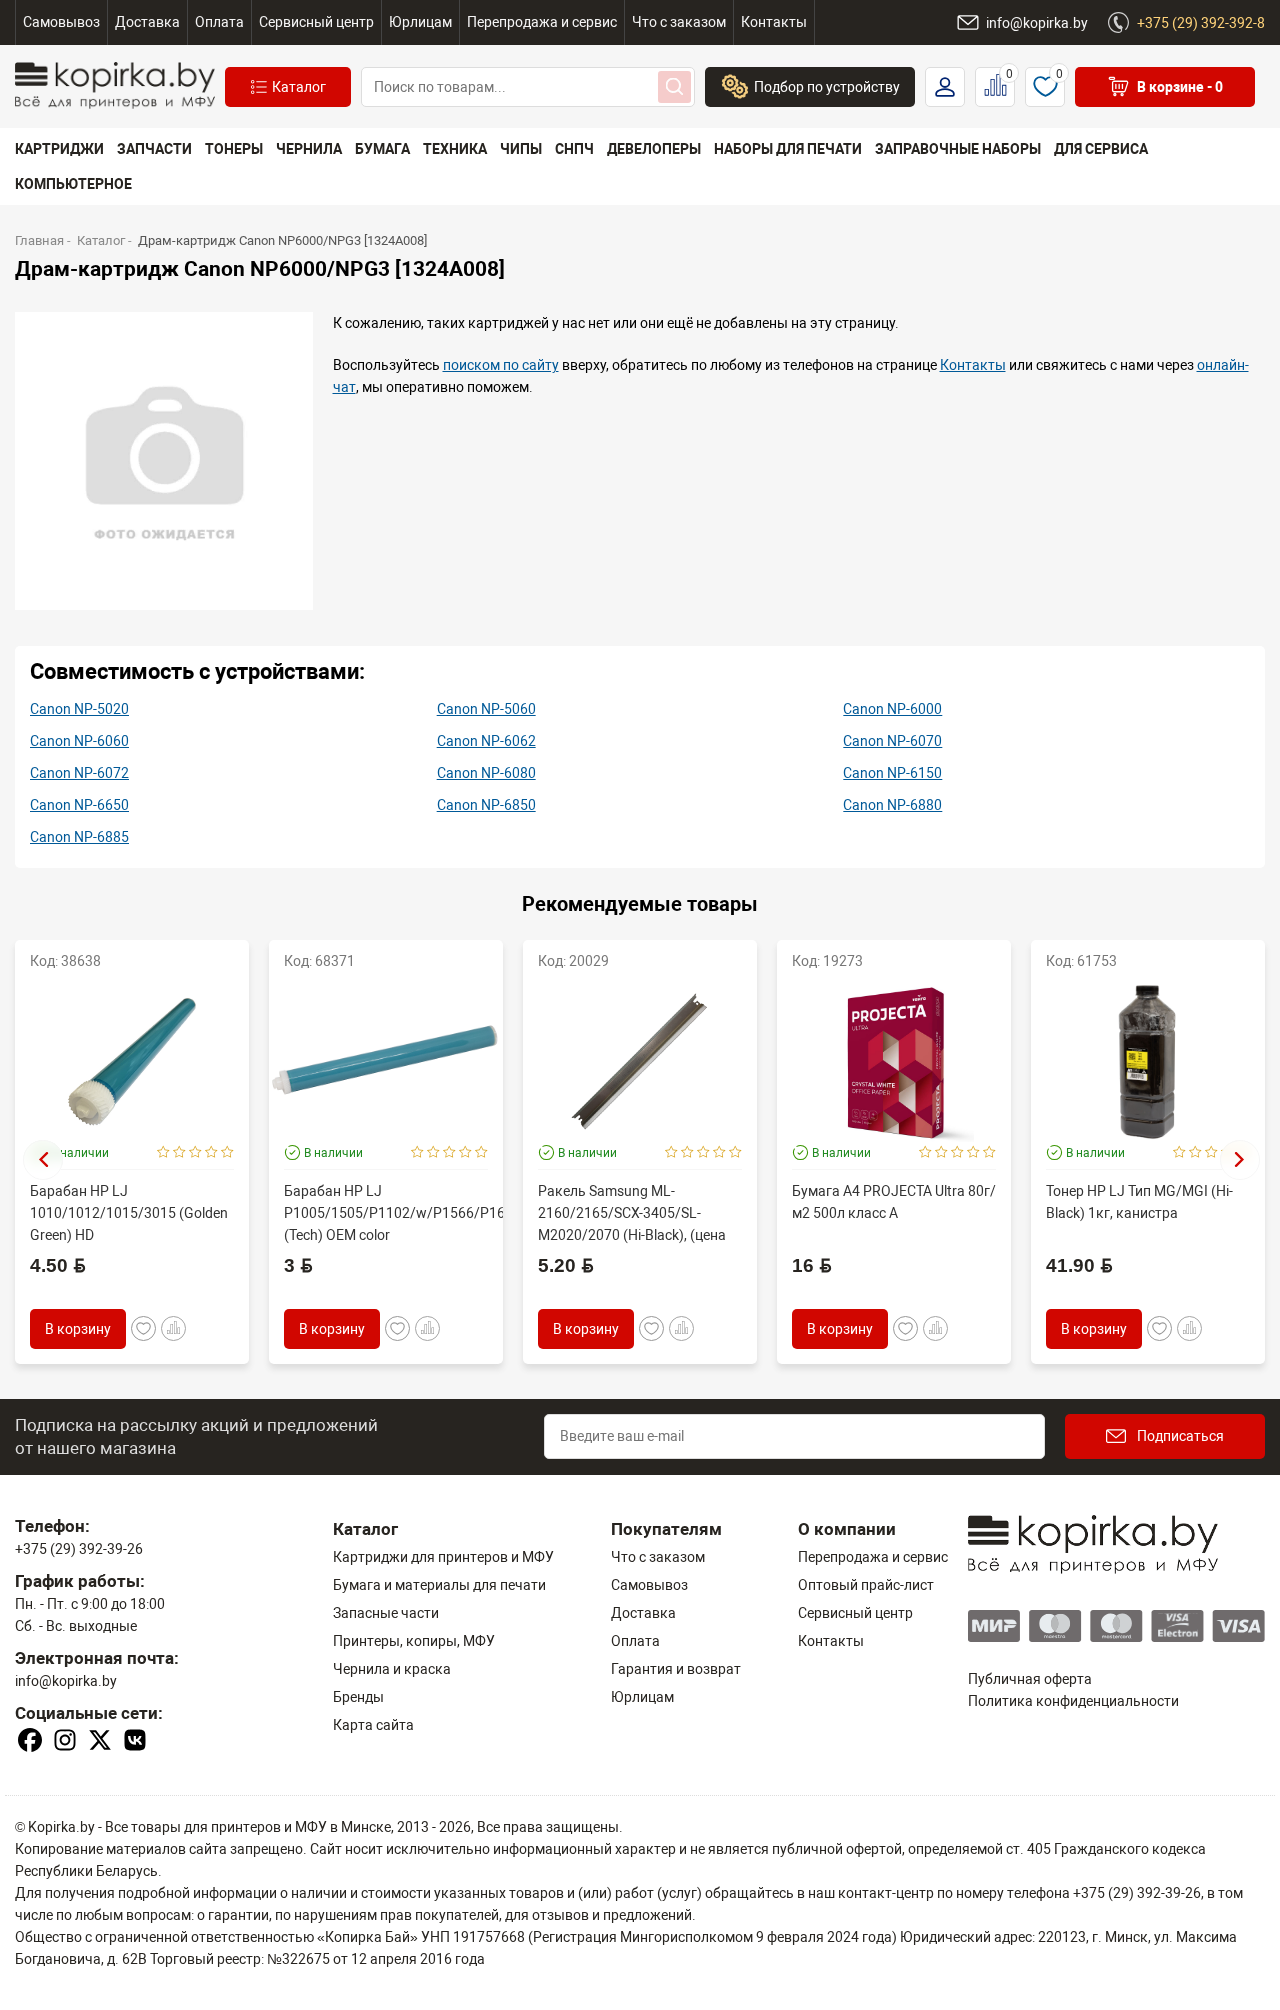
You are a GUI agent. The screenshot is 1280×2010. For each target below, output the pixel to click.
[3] (195, 1153)
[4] (211, 1153)
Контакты (973, 365)
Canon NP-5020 (79, 709)
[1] (163, 1153)
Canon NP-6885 (79, 837)
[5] (227, 1153)
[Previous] (43, 1160)
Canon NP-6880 (892, 805)
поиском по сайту (501, 365)
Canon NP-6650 (79, 805)
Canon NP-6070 (892, 741)
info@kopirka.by (66, 1681)
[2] (179, 1153)
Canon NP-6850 (486, 805)
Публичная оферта (1030, 1679)
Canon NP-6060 (79, 741)
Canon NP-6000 (892, 709)
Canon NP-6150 (892, 773)
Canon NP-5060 (486, 709)
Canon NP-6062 (486, 741)
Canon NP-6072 (79, 773)
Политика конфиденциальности (1073, 1701)
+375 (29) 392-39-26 (79, 1549)
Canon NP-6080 (486, 773)
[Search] (674, 87)
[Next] (1240, 1160)
